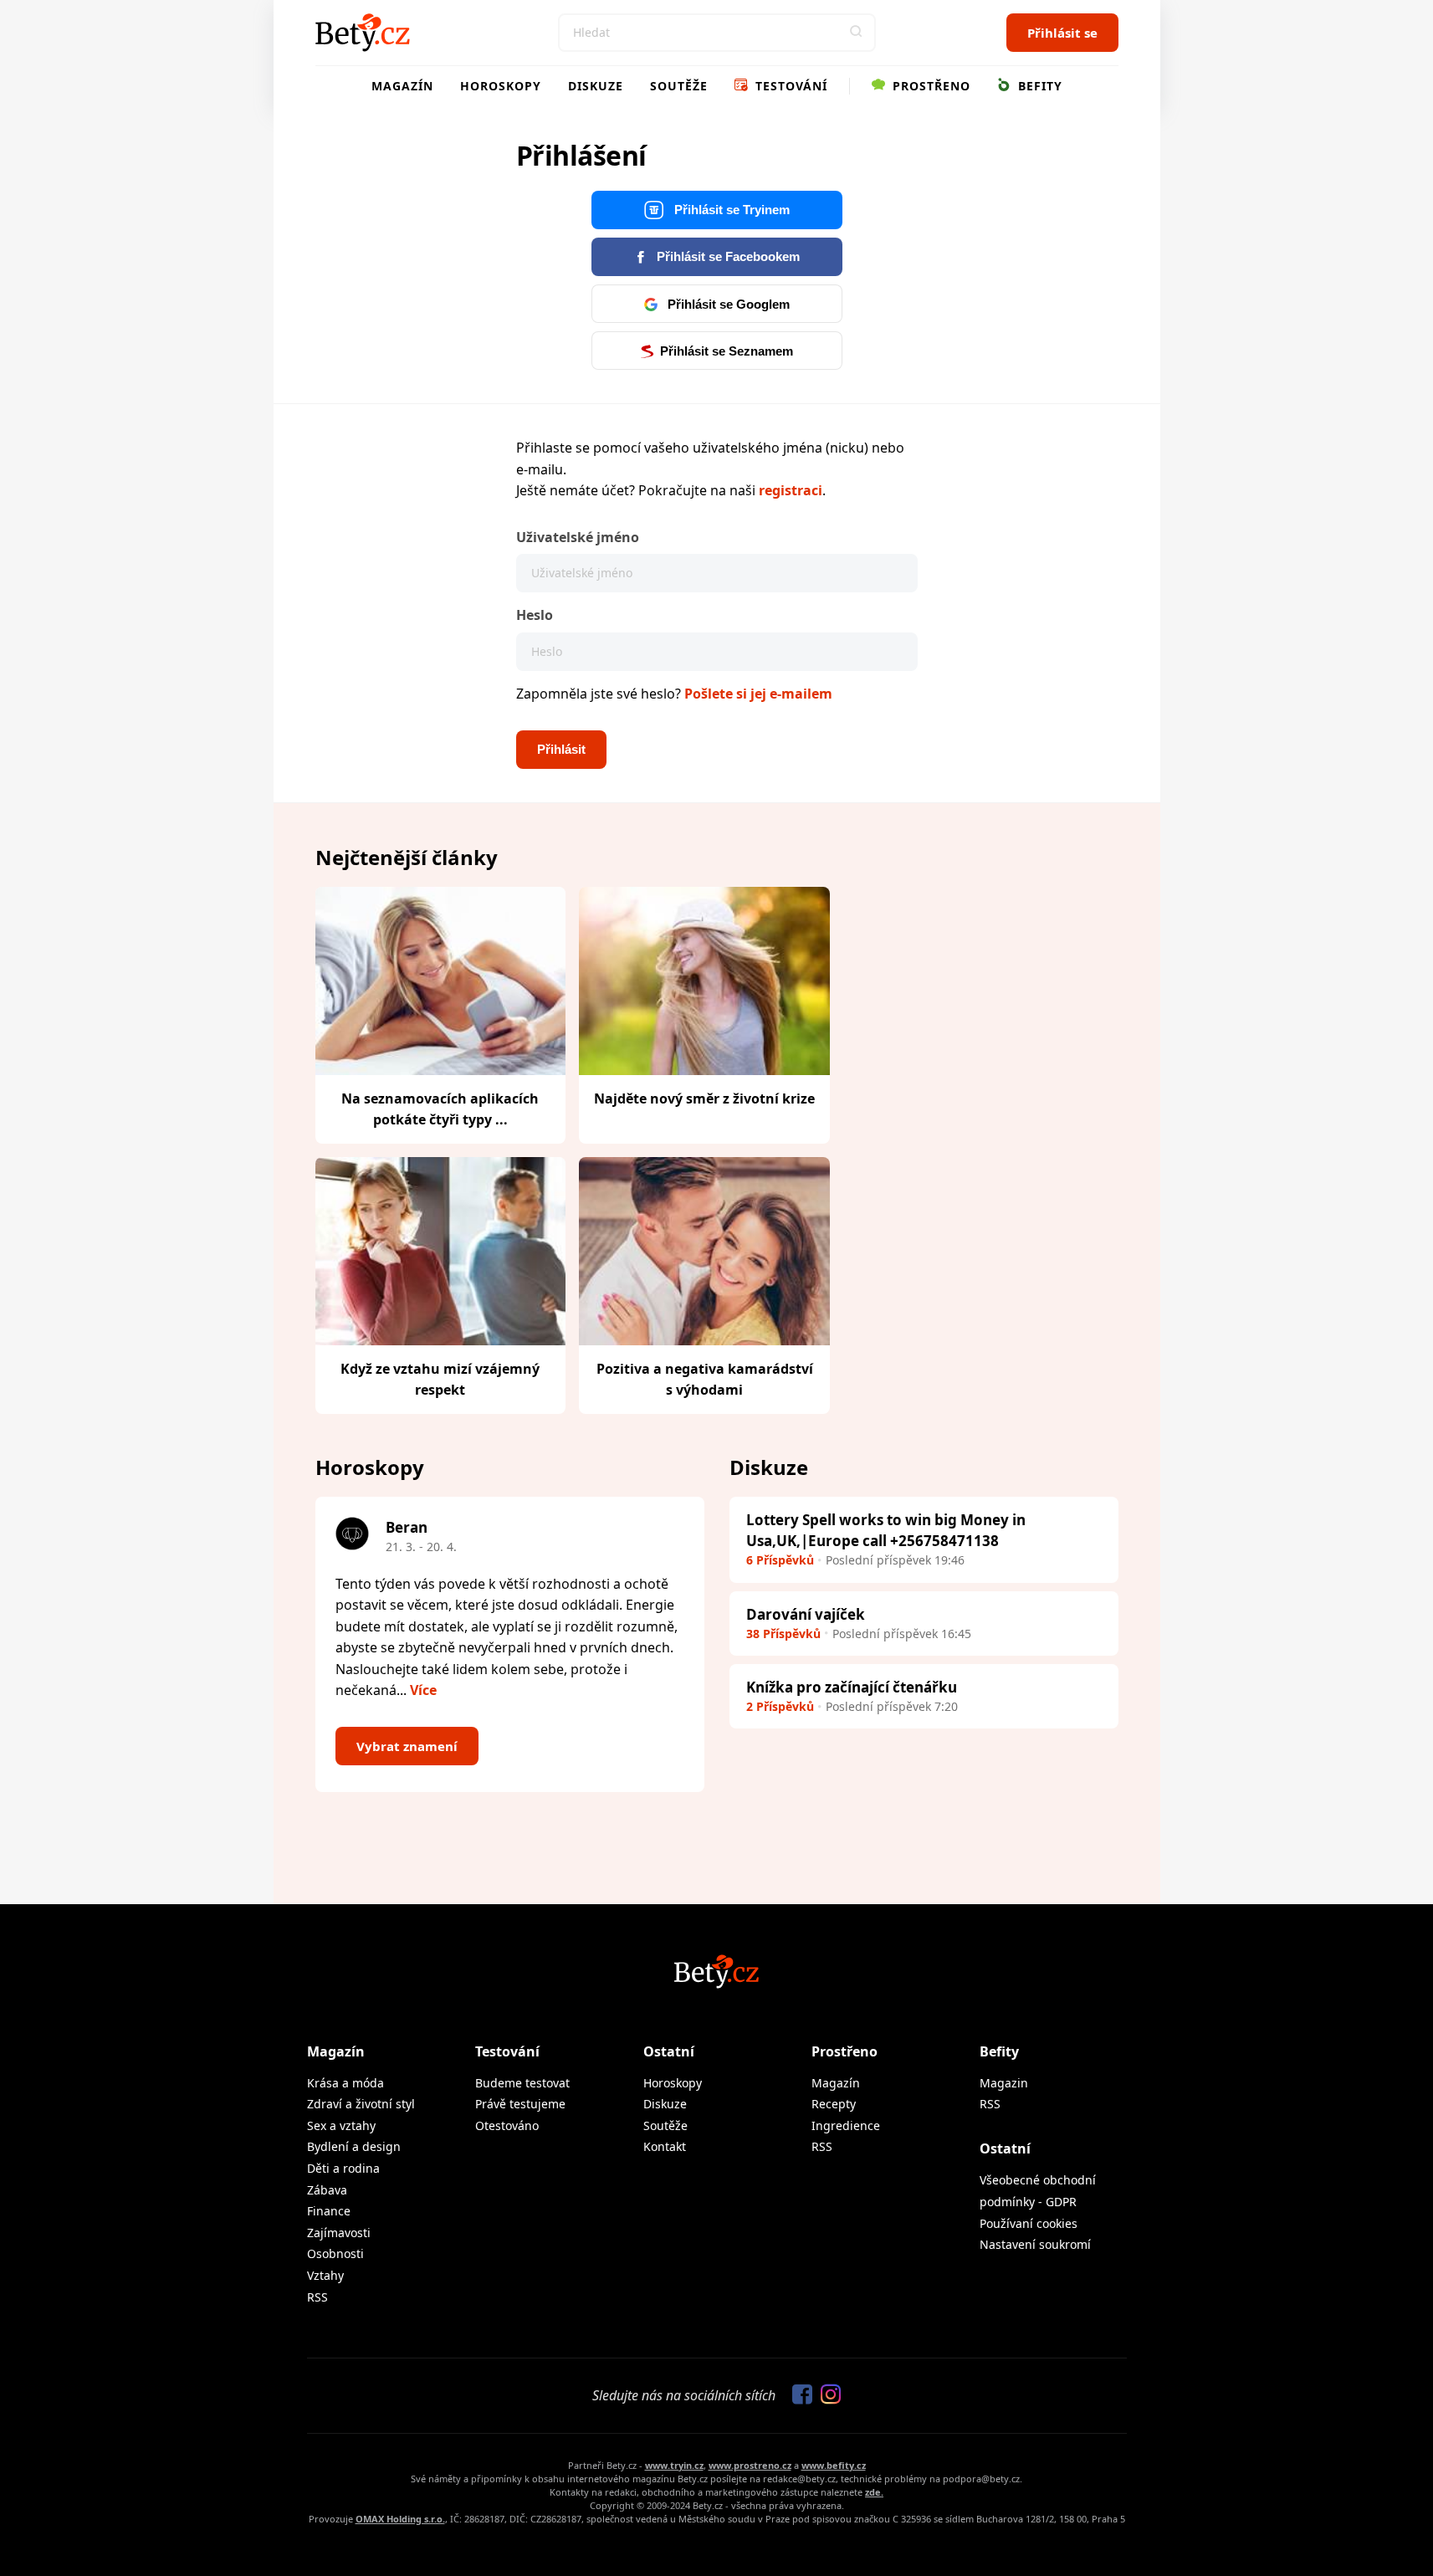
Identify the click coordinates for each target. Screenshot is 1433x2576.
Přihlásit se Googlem (727, 304)
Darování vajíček (806, 1614)
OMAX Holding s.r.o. (400, 2519)
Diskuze (596, 86)
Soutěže (679, 86)
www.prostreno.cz (750, 2465)
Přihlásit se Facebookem (727, 256)
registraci (791, 490)
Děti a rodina (343, 2168)
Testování (789, 86)
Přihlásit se (1062, 33)
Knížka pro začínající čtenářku (852, 1687)
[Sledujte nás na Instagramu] (827, 2395)
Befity (1038, 86)
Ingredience (846, 2125)
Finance (329, 2211)
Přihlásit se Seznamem (727, 351)
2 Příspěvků (780, 1706)
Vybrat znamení (407, 1746)
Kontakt (665, 2146)
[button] (857, 33)
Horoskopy (501, 86)
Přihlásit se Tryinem (730, 210)
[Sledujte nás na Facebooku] (798, 2395)
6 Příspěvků (780, 1560)
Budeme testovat (522, 2083)
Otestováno (507, 2125)
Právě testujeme (520, 2104)
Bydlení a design (354, 2146)
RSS (317, 2297)
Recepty (834, 2104)
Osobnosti (335, 2253)
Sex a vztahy (341, 2125)
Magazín (402, 86)
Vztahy (325, 2275)
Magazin (1004, 2083)
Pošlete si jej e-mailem (758, 694)
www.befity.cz (834, 2465)
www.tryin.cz (674, 2465)
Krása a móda (345, 2083)
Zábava (327, 2190)
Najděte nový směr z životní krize (704, 1099)
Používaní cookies (1029, 2223)
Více (423, 1690)
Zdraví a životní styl (361, 2104)
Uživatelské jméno (578, 537)
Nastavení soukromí (1035, 2244)
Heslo (535, 615)
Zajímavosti (339, 2233)
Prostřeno (929, 86)
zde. (874, 2492)
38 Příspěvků (783, 1634)
